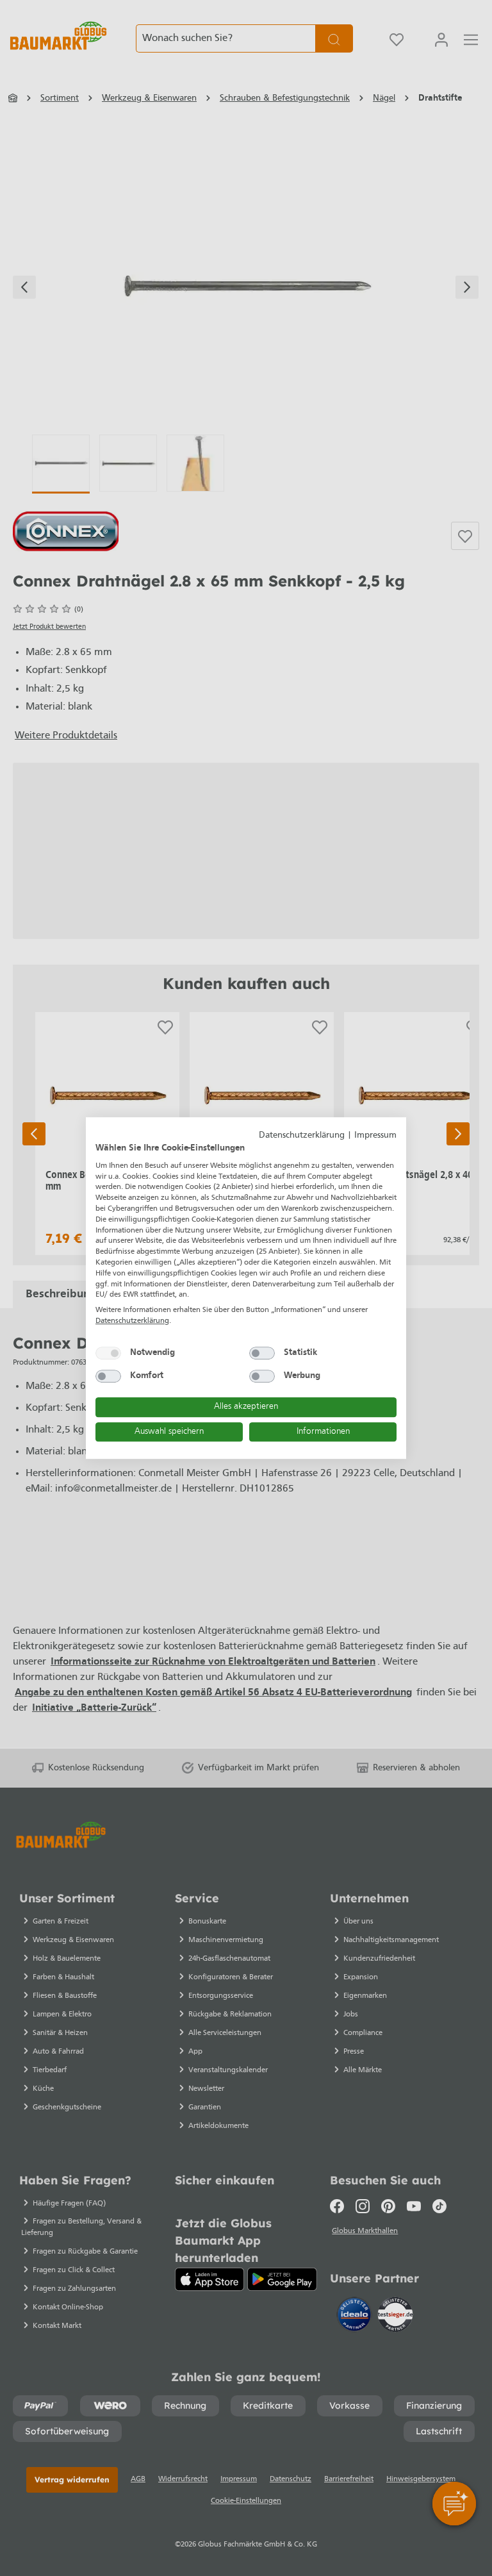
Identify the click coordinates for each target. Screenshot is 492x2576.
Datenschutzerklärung (302, 1135)
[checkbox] (108, 1353)
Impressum (375, 1135)
